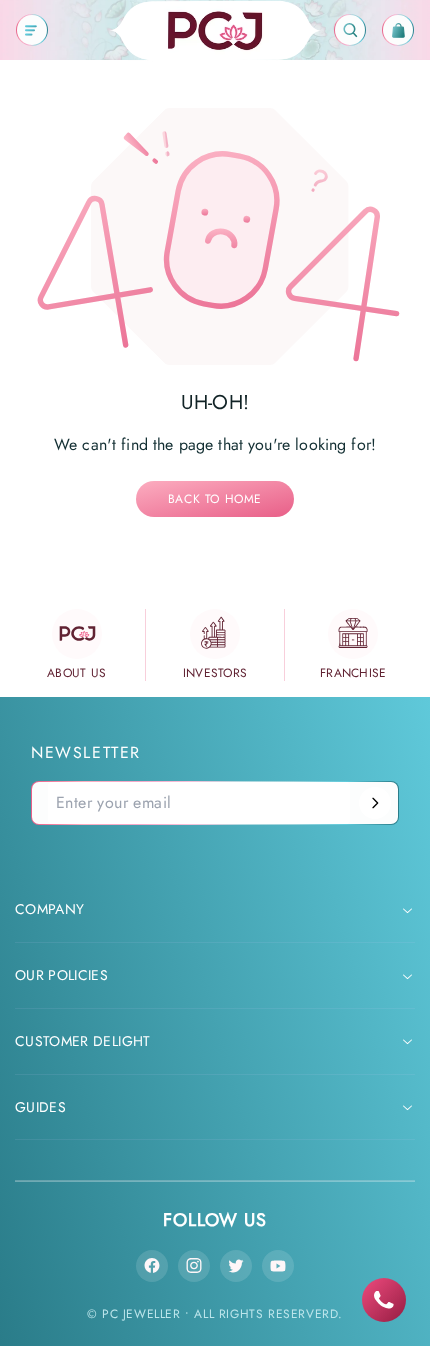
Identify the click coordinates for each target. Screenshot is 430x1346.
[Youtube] (278, 1266)
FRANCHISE (353, 673)
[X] (236, 1266)
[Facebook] (152, 1266)
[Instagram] (194, 1266)
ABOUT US (76, 673)
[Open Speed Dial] (384, 1300)
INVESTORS (215, 673)
